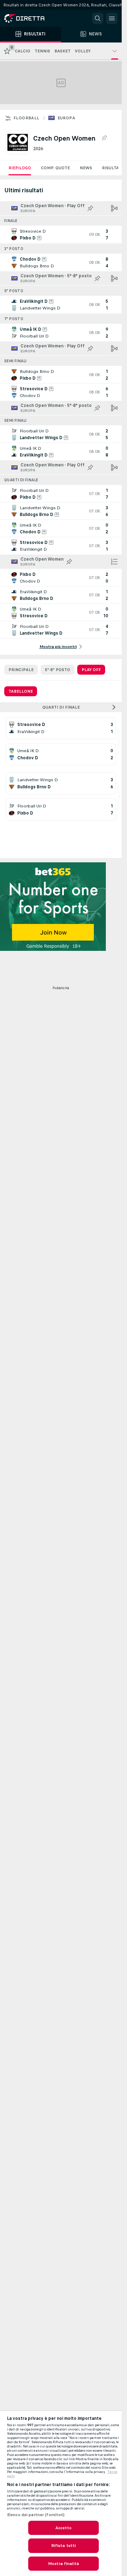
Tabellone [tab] (21, 691)
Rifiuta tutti (64, 2546)
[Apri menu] (112, 18)
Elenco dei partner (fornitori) (36, 2515)
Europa (66, 118)
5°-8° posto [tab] (58, 670)
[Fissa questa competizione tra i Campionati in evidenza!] (104, 138)
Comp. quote (55, 168)
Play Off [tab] (91, 670)
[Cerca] (98, 18)
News (86, 168)
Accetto (64, 2528)
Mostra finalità (64, 2564)
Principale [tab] (21, 670)
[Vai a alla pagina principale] (35, 18)
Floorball (26, 118)
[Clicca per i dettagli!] (61, 234)
